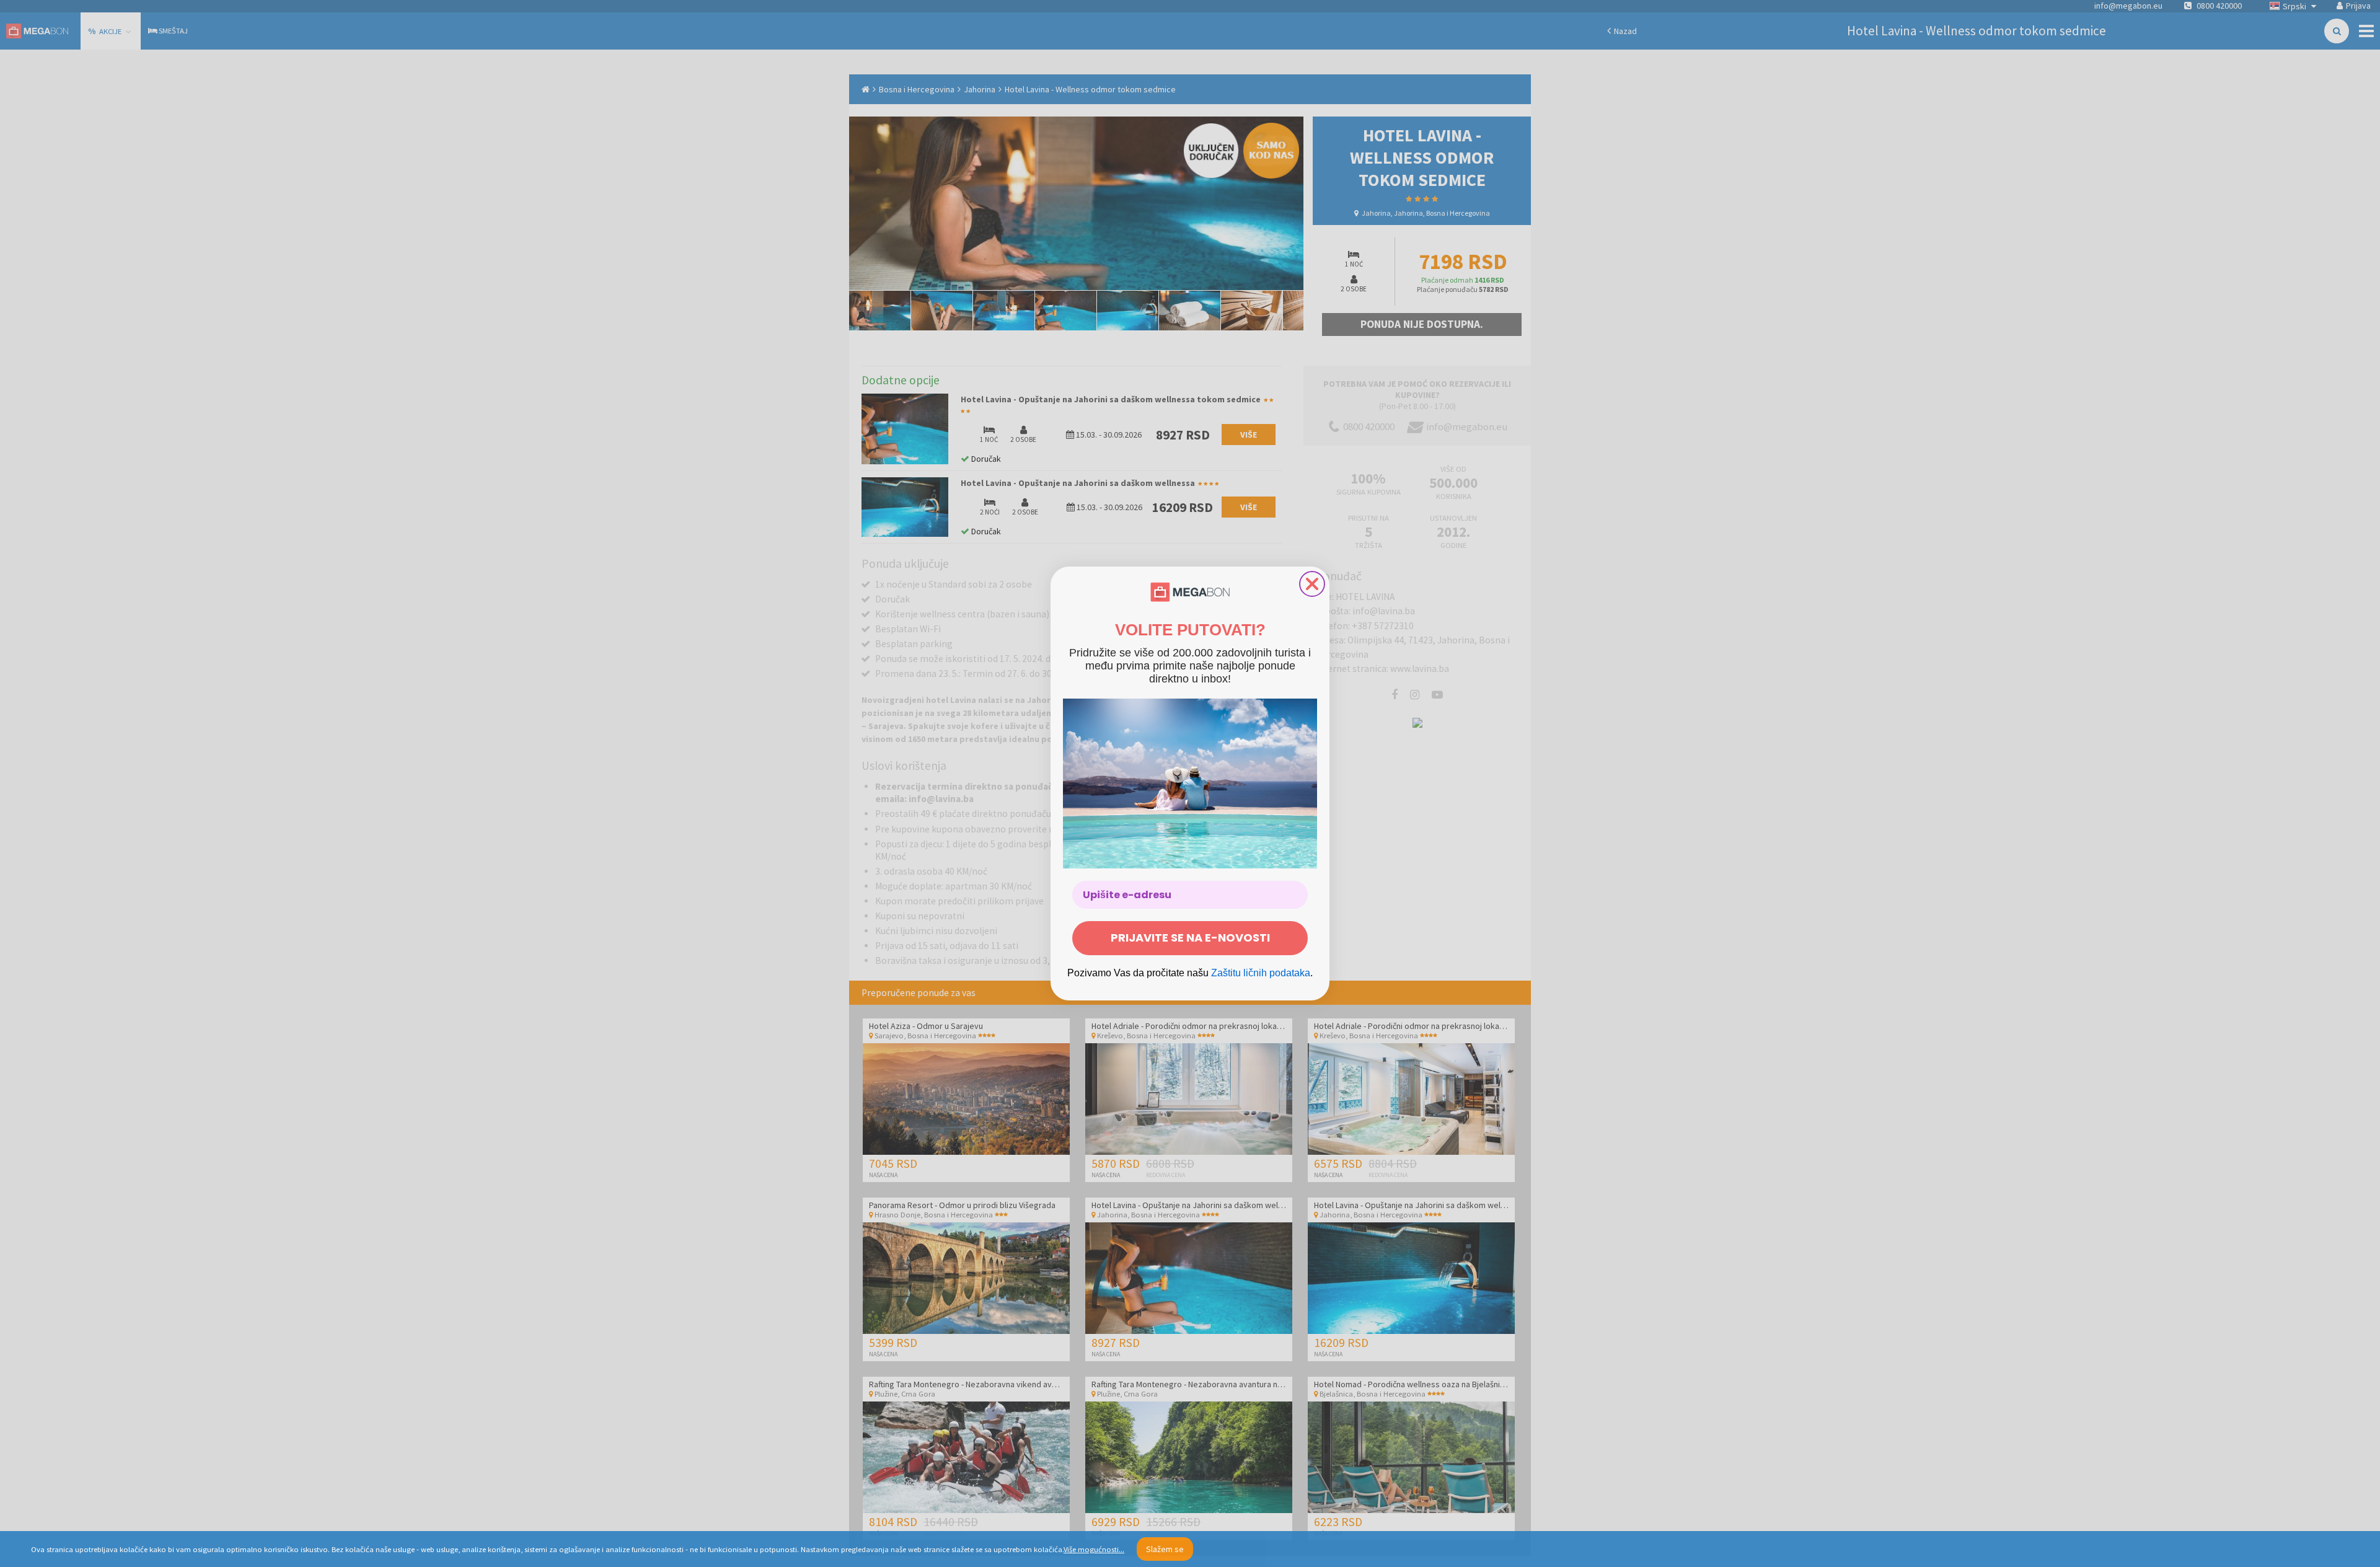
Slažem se (1165, 1549)
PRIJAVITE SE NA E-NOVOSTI (1190, 938)
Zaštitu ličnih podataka (1261, 973)
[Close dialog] (1312, 584)
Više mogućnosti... (1094, 1549)
